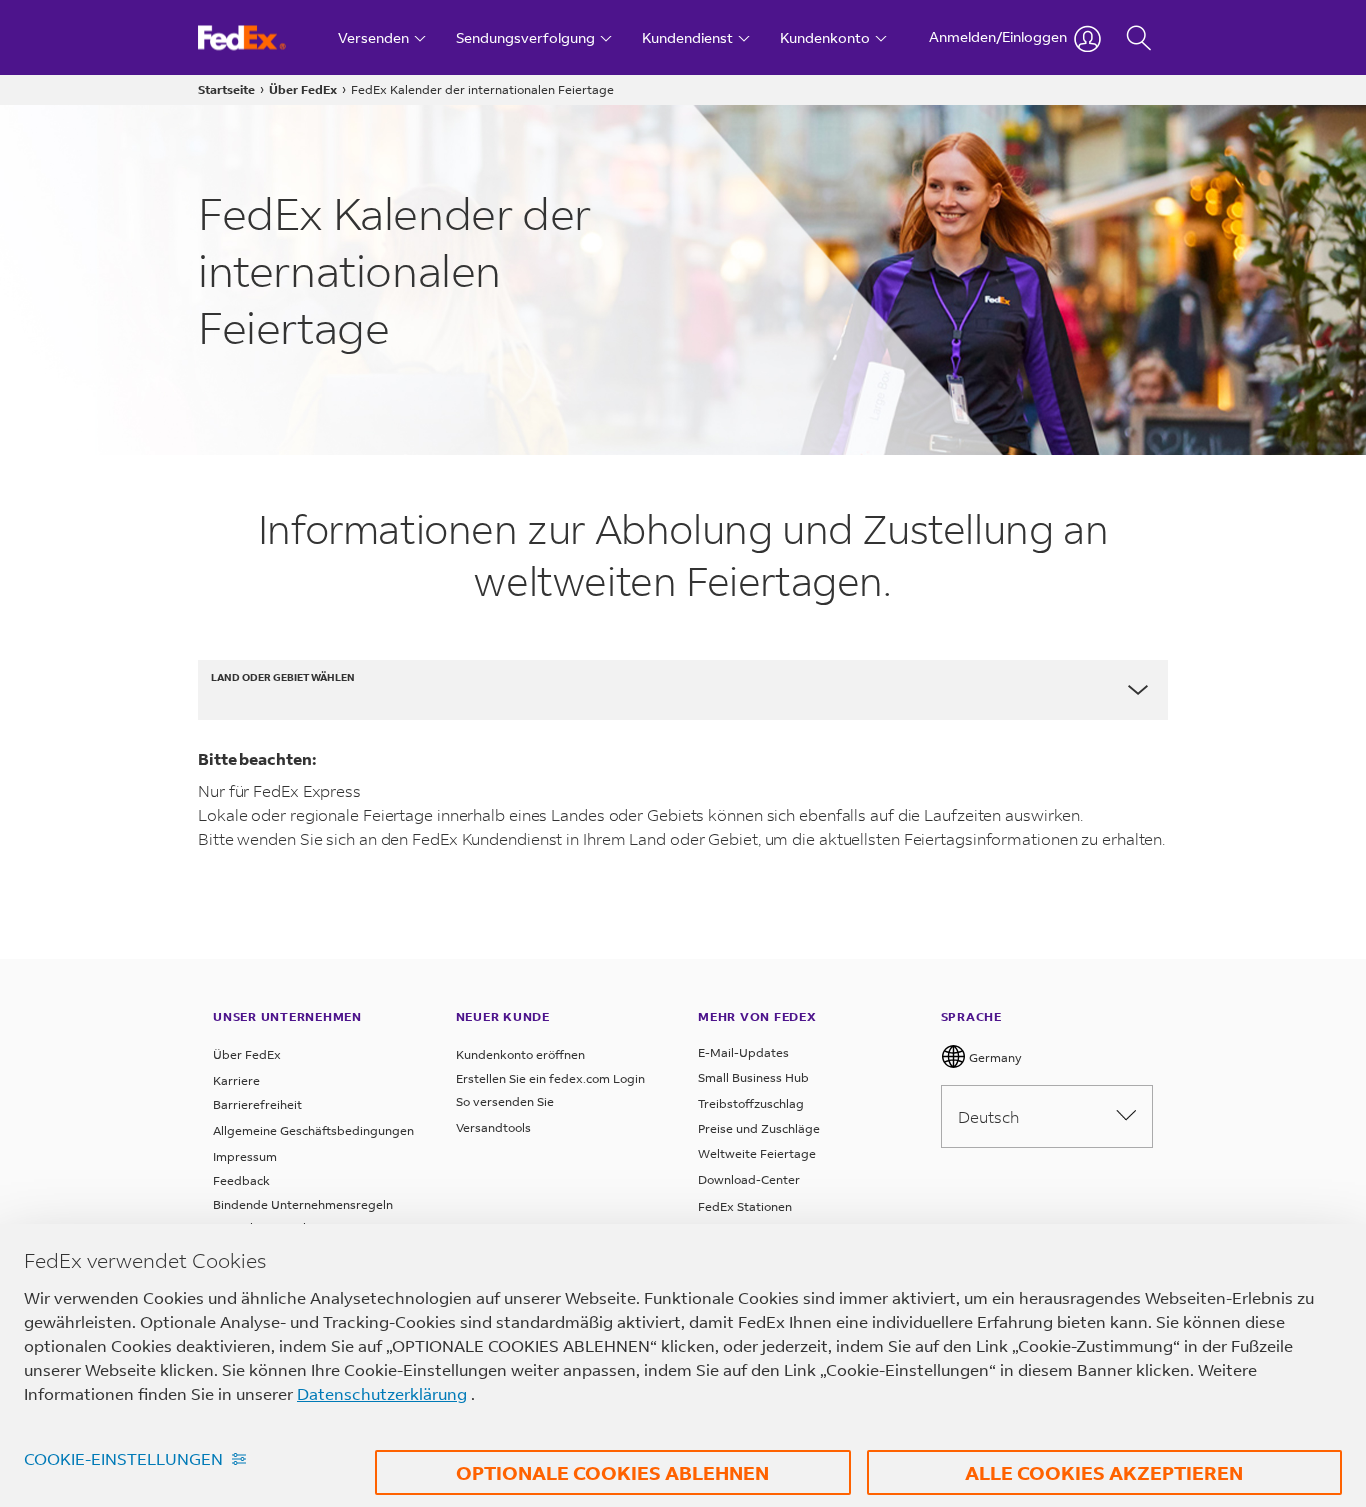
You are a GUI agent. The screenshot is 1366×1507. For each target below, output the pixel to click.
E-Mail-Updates (743, 1052)
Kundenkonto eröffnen (520, 1054)
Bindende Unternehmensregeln (303, 1204)
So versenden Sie (505, 1101)
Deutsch (988, 1116)
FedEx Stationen (745, 1206)
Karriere (236, 1080)
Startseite (226, 89)
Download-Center (749, 1179)
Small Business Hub (753, 1077)
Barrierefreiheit (257, 1104)
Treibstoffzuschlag (751, 1103)
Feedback (241, 1180)
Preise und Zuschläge (759, 1128)
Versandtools (493, 1127)
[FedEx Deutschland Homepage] (260, 37)
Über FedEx (303, 89)
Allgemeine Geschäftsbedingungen (313, 1130)
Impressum (245, 1156)
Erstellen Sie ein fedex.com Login (550, 1078)
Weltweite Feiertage (757, 1153)
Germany (994, 1057)
